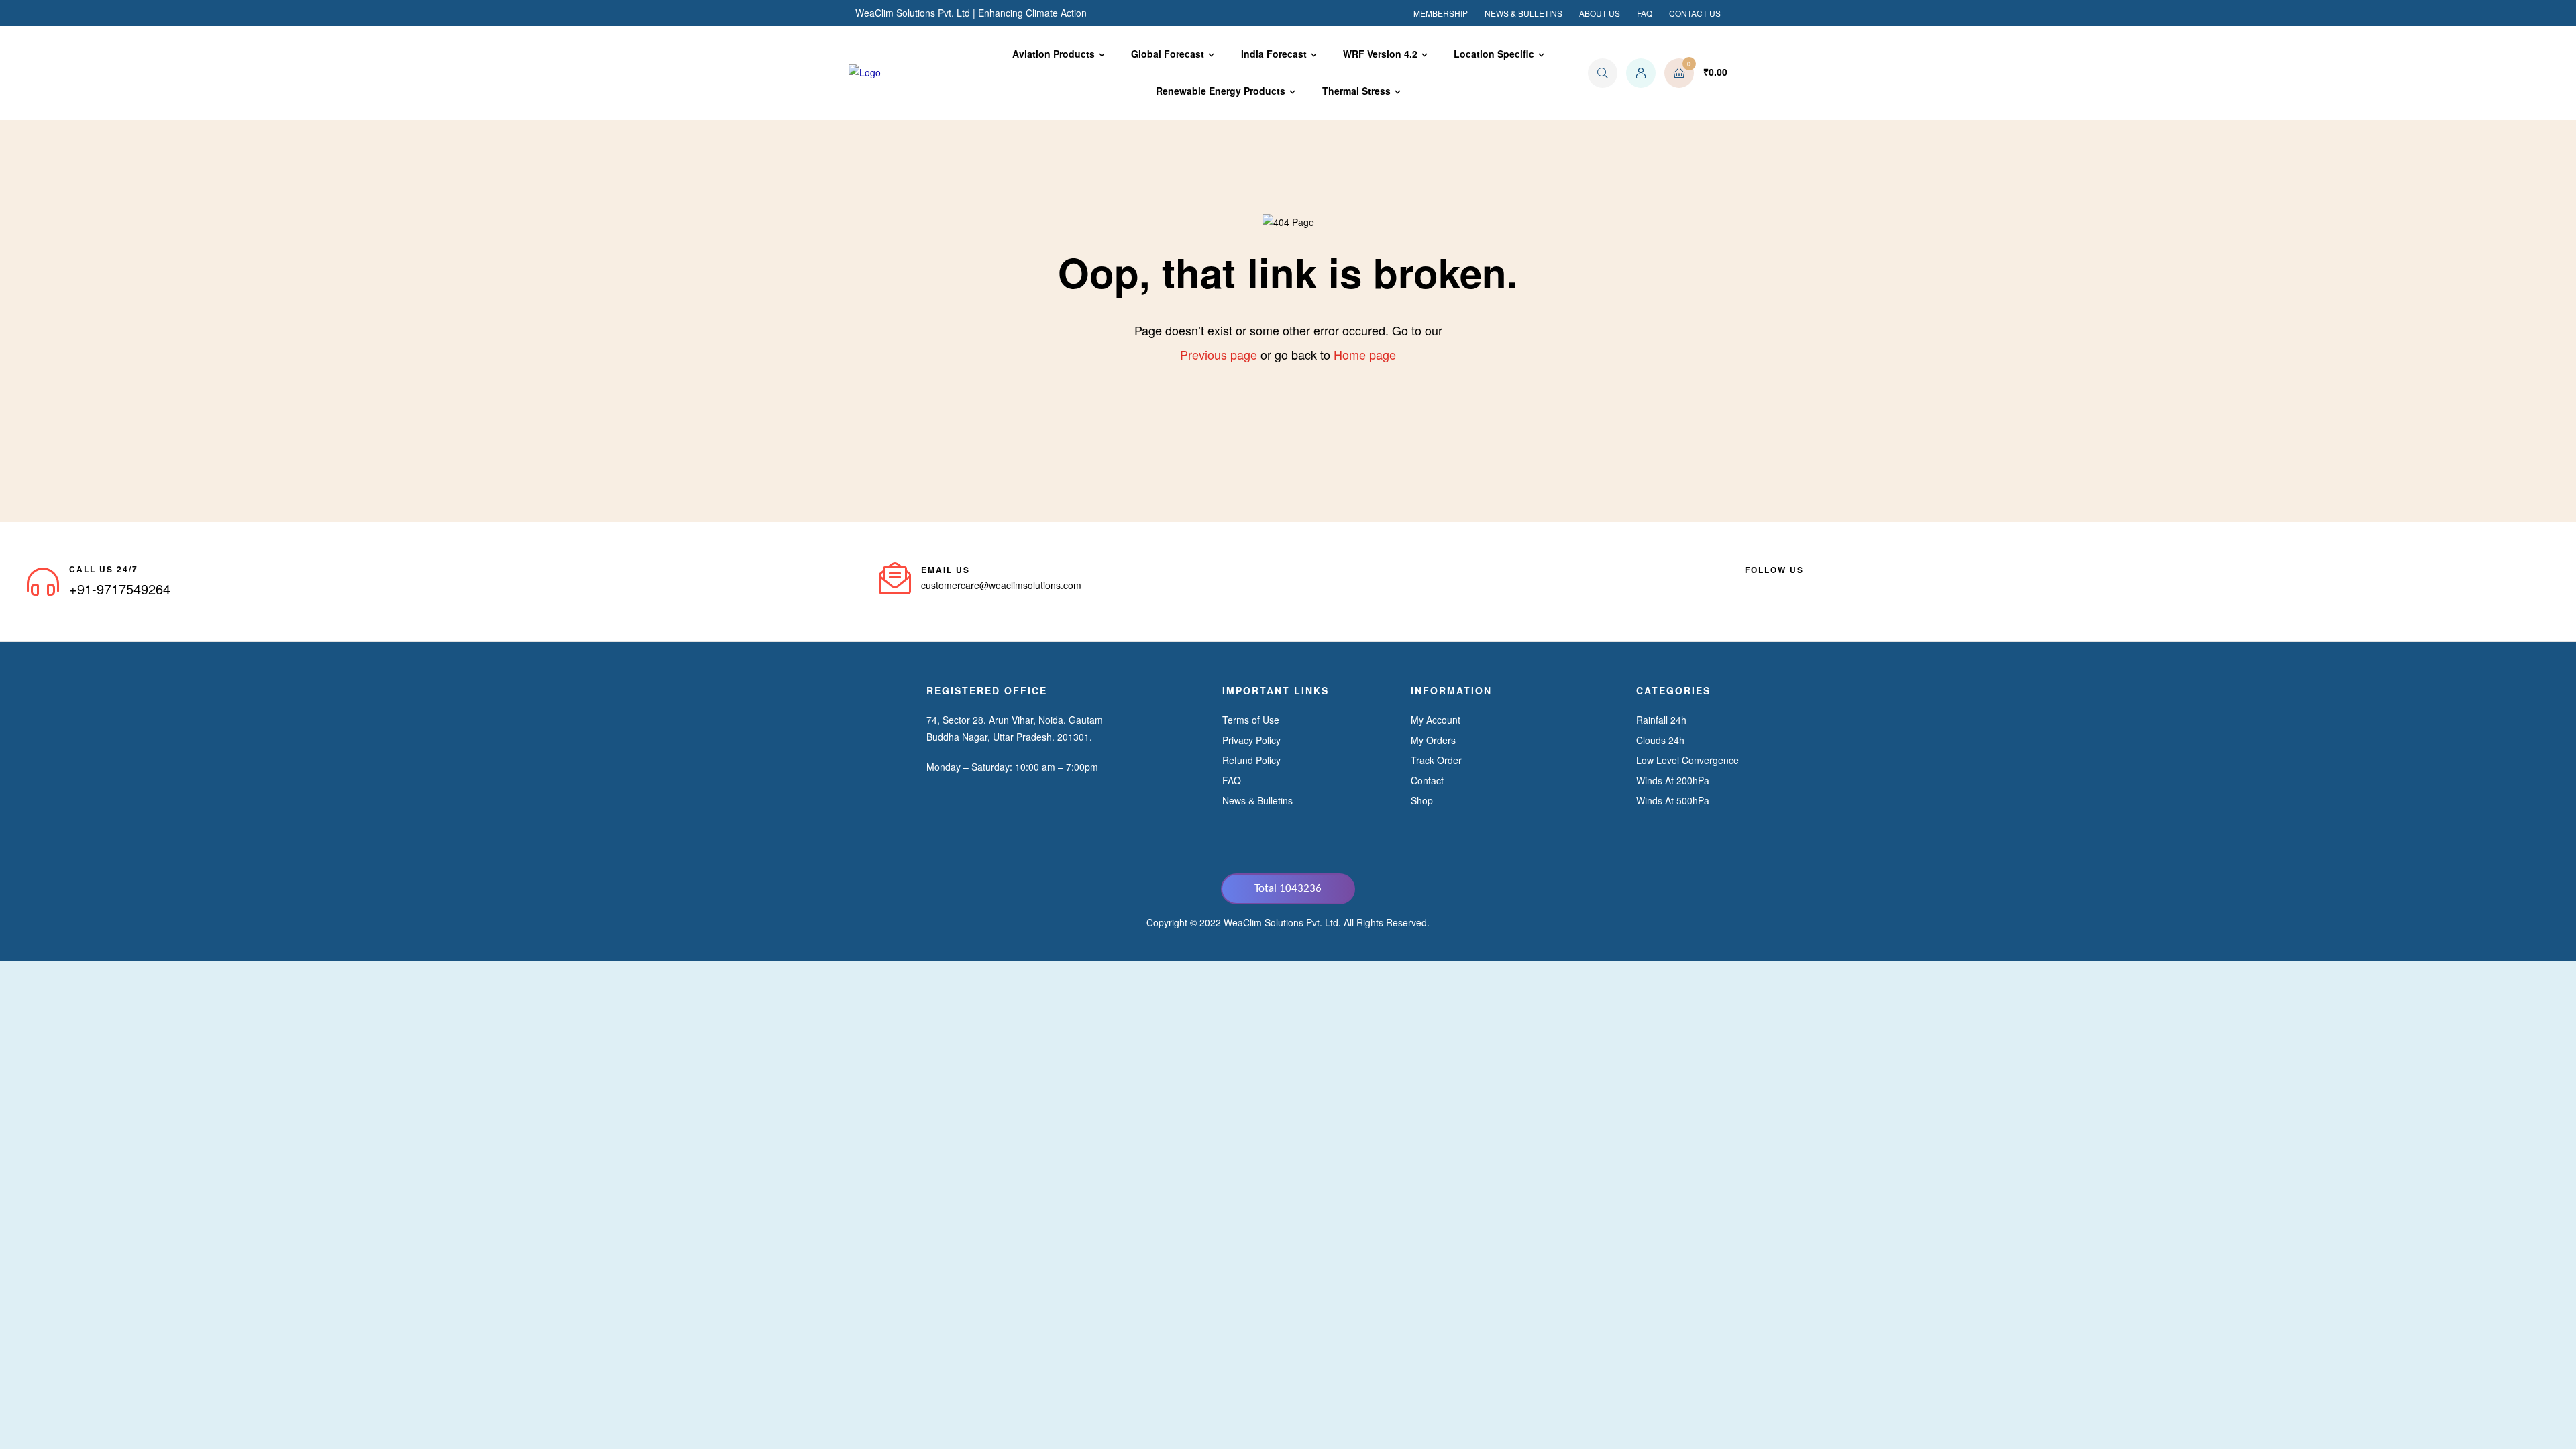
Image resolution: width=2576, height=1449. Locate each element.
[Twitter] (1799, 586)
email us (946, 570)
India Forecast (1274, 54)
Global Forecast (1168, 54)
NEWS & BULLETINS (1523, 13)
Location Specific (1494, 54)
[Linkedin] (1774, 586)
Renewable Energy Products (1221, 91)
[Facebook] (1750, 586)
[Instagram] (1823, 586)
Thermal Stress (1356, 91)
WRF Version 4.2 (1380, 54)
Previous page (1219, 354)
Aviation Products (1054, 54)
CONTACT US (1695, 13)
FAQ (1645, 13)
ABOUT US (1600, 13)
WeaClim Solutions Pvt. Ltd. (1282, 922)
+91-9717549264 (120, 589)
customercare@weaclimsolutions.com (1001, 585)
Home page (1365, 354)
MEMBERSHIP (1441, 13)
